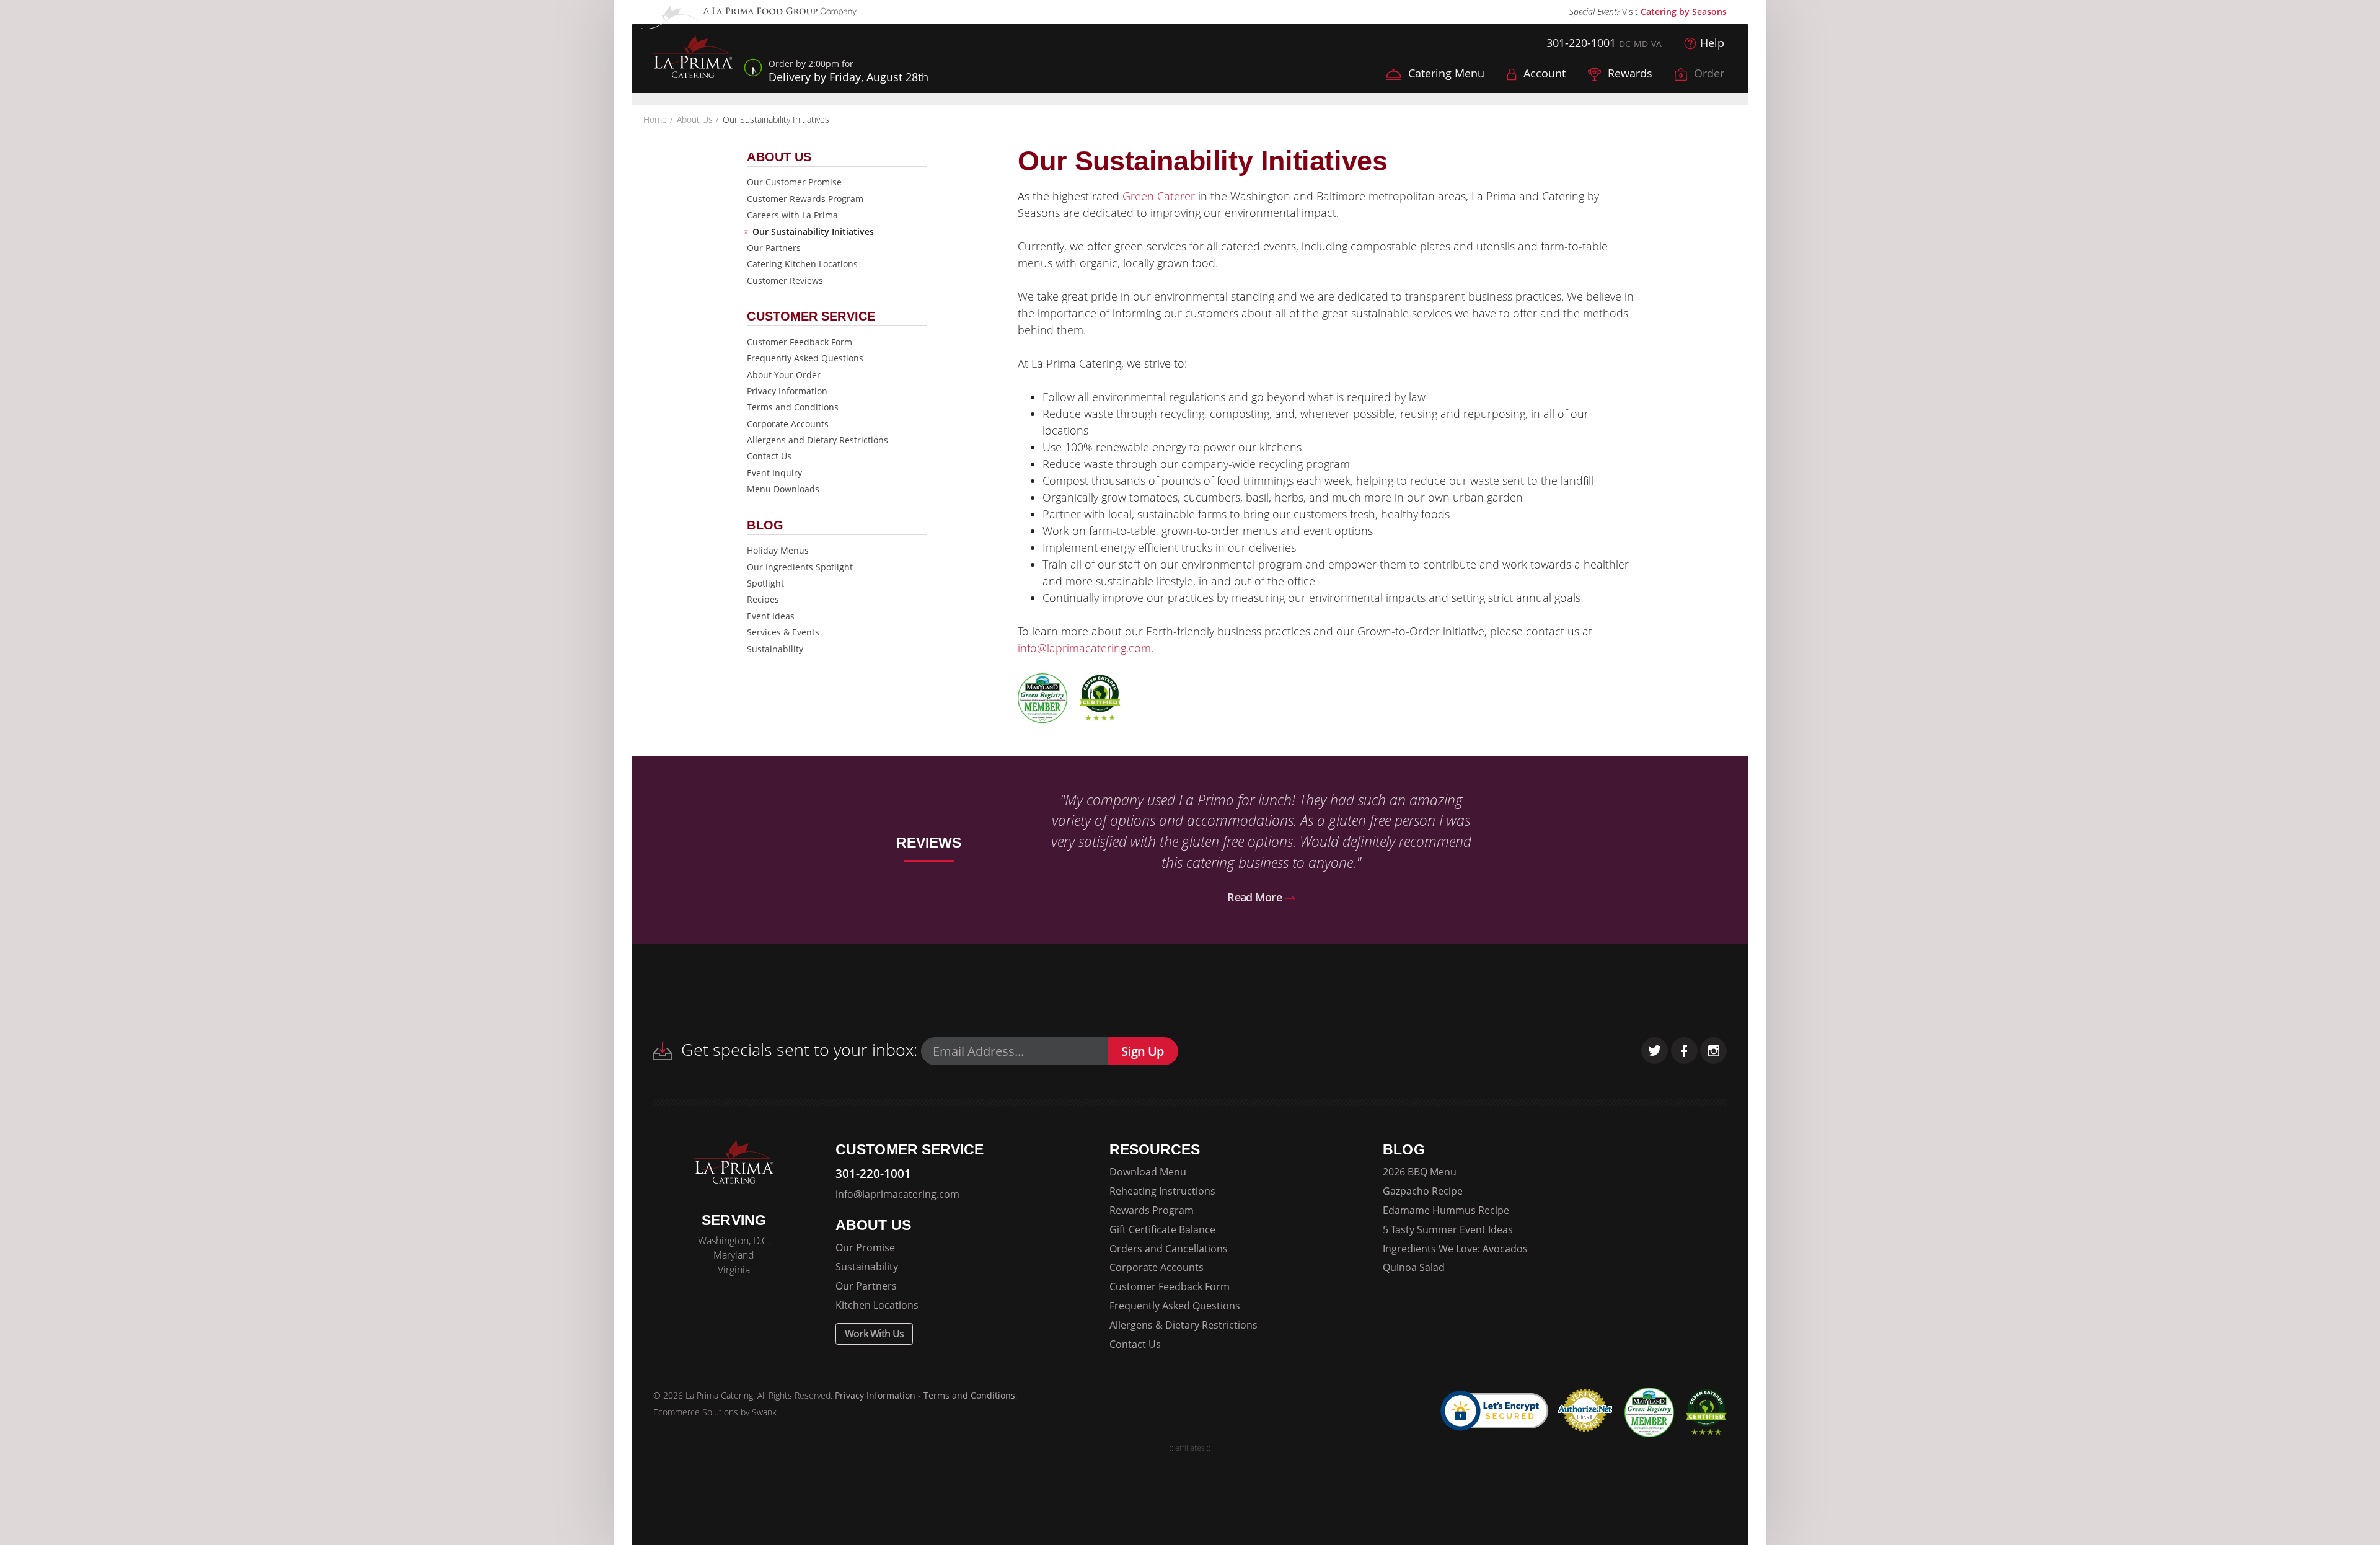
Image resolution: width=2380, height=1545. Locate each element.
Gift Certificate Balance (1162, 1229)
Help (1712, 43)
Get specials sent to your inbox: (797, 1049)
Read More (1256, 897)
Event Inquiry (774, 473)
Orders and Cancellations (1169, 1249)
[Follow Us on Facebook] (1684, 1051)
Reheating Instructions (1162, 1191)
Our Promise (865, 1247)
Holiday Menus (778, 550)
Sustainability (775, 649)
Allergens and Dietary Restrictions (818, 440)
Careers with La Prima (792, 215)
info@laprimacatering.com (1084, 648)
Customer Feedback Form (800, 342)
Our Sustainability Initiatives (813, 232)
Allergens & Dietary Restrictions (1183, 1325)
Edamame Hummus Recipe (1446, 1210)
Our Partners (774, 248)
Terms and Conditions (793, 407)
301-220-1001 (1581, 43)
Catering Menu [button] (1445, 73)
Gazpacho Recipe (1423, 1191)
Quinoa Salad (1414, 1267)
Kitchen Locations (877, 1305)
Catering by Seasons (1684, 11)
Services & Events (783, 632)
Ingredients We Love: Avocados (1455, 1249)
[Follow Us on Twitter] (1655, 1051)
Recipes (763, 599)
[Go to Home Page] (693, 58)
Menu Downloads (783, 489)
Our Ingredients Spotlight (800, 567)
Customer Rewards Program (805, 199)
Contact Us (769, 456)
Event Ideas (771, 616)
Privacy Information (787, 391)
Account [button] (1543, 73)
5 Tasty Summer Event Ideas (1448, 1229)
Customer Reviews (785, 281)
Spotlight (765, 583)
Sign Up (1142, 1051)
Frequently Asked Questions (805, 358)
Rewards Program (1152, 1210)
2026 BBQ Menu (1420, 1172)
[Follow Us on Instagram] (1713, 1051)
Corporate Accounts (788, 424)
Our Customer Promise (794, 182)
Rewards (1629, 73)
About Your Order (784, 375)
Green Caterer (1159, 196)
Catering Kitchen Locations (802, 264)
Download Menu (1148, 1172)
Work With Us (875, 1334)
